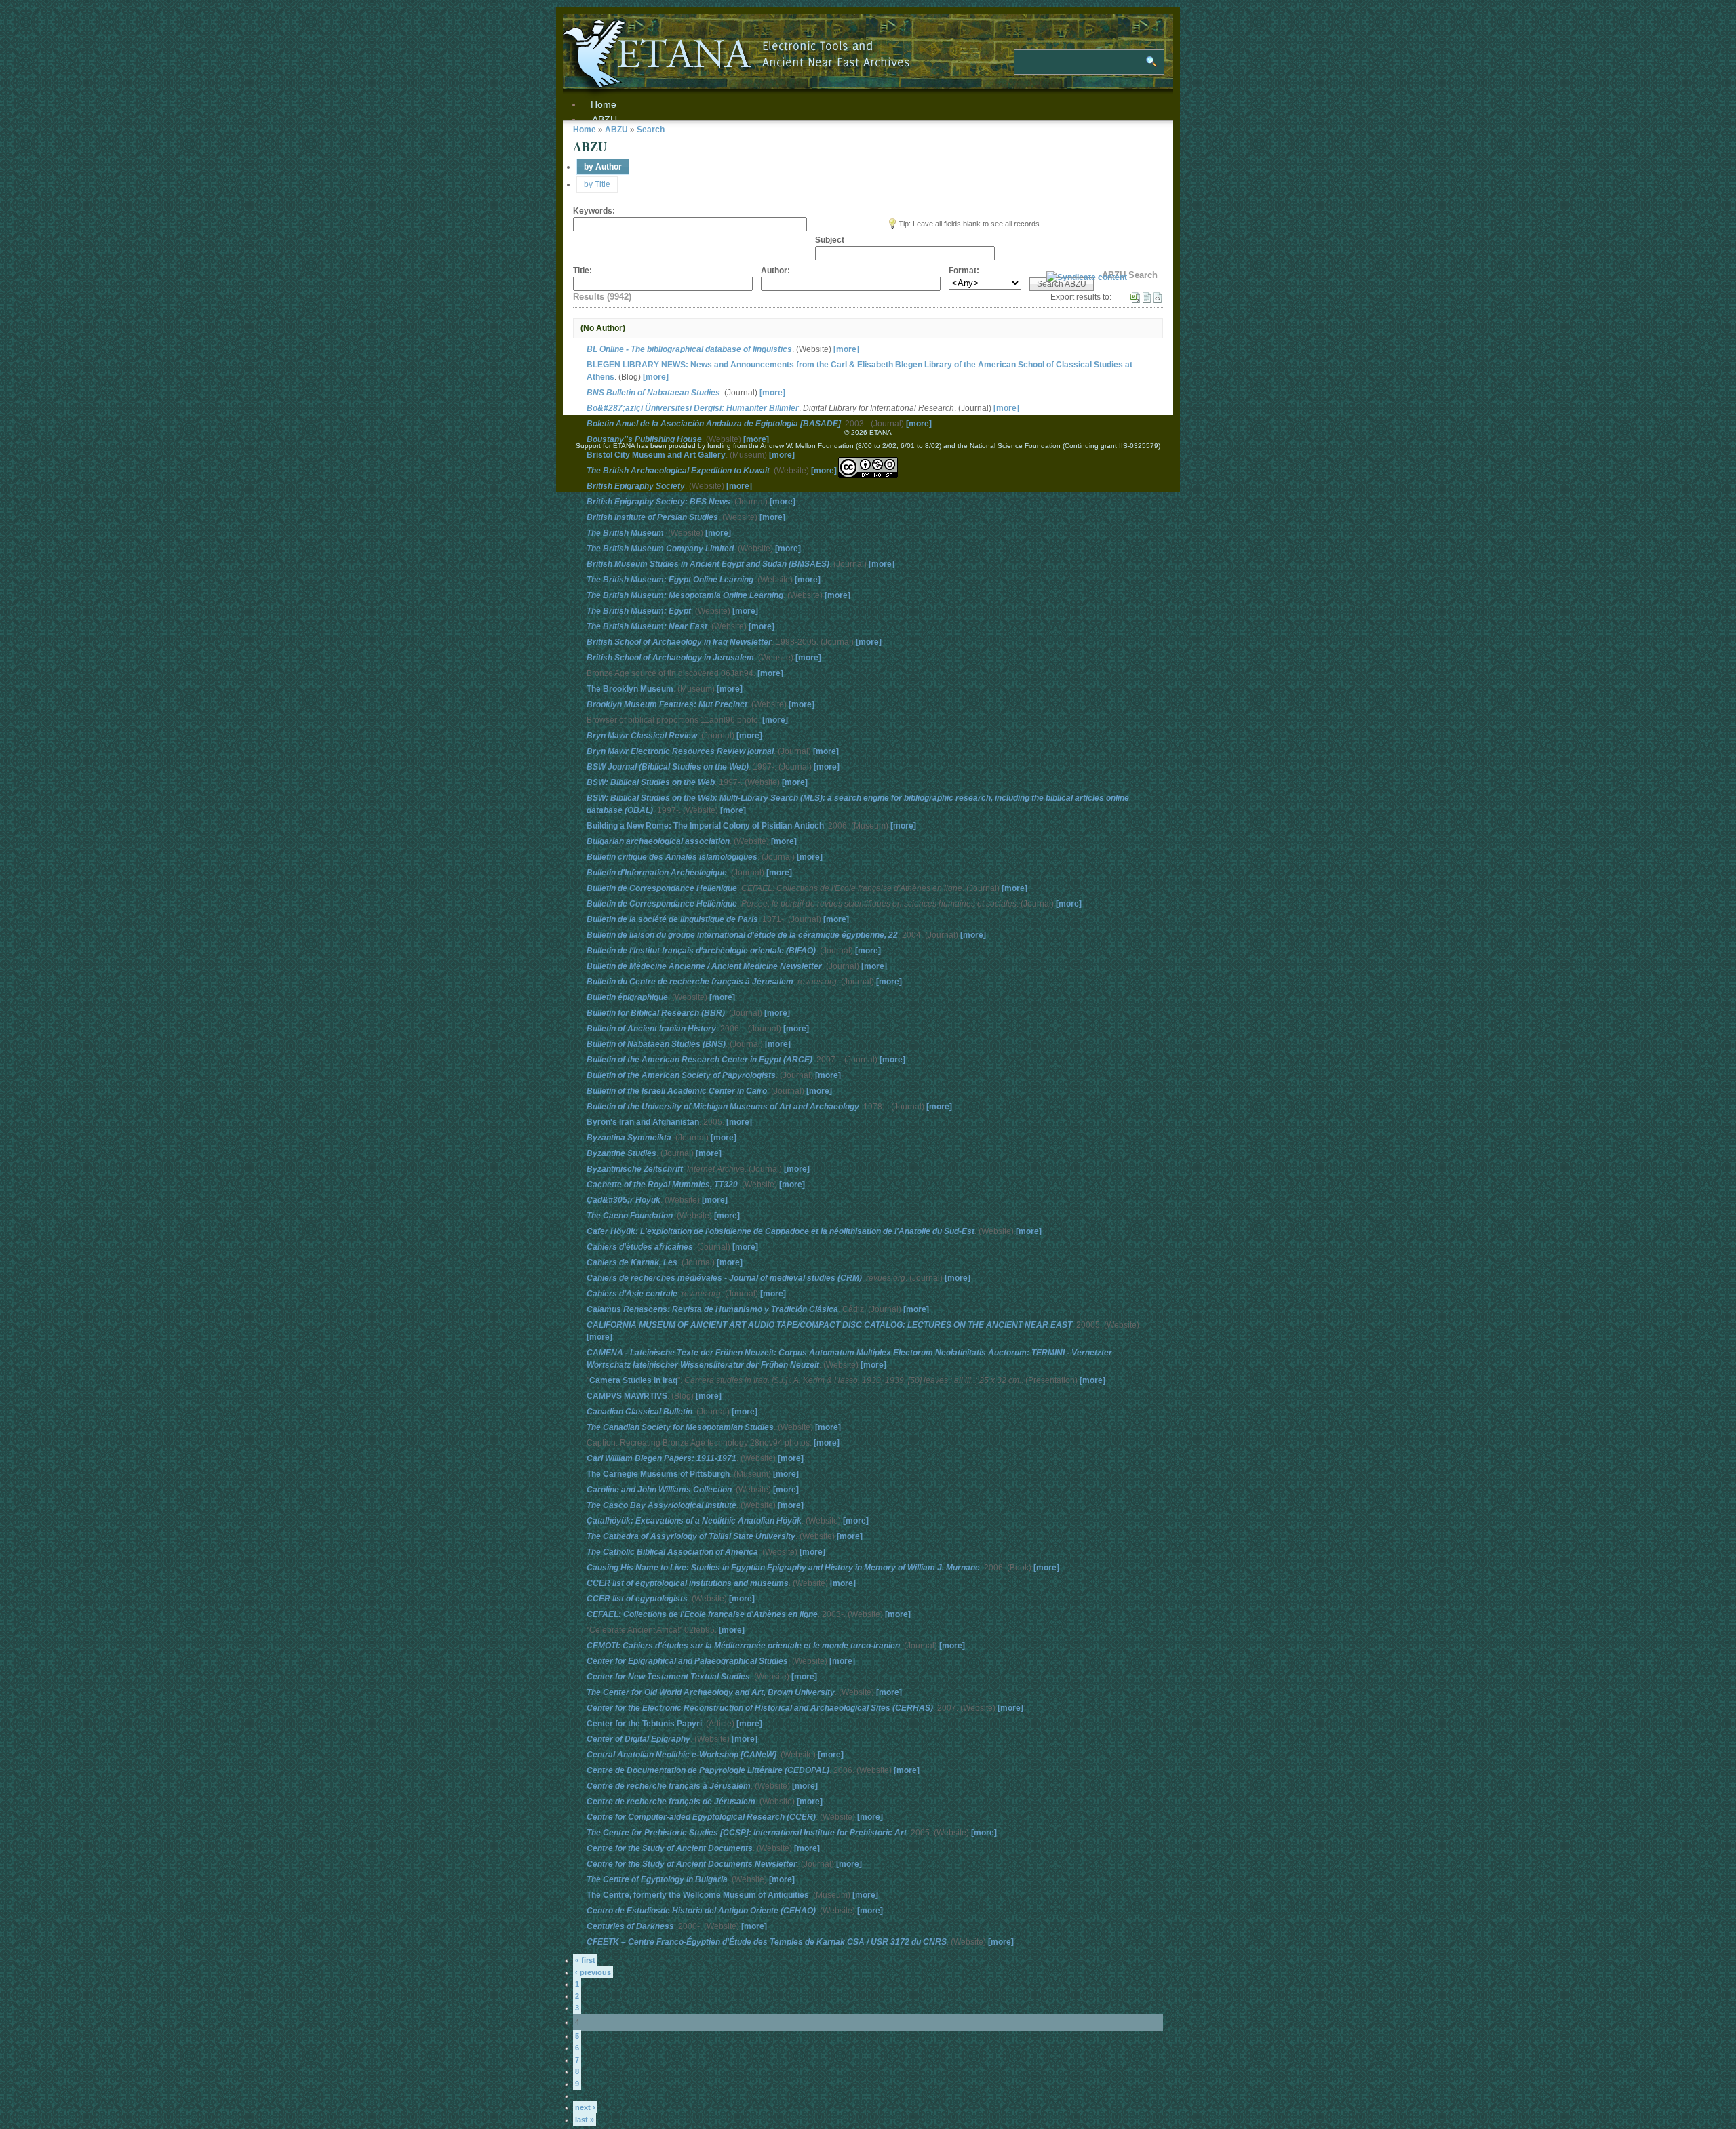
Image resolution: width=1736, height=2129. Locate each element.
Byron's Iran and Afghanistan (643, 1122)
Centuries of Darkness (630, 1926)
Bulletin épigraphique (627, 997)
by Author (603, 167)
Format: (964, 271)
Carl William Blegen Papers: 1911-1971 (662, 1458)
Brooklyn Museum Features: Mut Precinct (667, 704)
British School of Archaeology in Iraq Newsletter (679, 642)
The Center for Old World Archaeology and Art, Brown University (711, 1692)
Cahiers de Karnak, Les (632, 1262)
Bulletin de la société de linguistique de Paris (672, 919)
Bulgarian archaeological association (658, 841)
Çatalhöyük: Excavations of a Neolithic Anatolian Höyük (694, 1521)
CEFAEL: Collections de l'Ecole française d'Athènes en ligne (702, 1614)
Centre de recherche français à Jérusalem (669, 1786)
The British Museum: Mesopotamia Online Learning (685, 595)
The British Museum (625, 533)
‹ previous (593, 1972)
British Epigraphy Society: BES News (658, 502)
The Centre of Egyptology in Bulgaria (657, 1879)
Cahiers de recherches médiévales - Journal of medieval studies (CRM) (724, 1278)
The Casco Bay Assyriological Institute (662, 1505)
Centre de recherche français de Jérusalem (671, 1802)
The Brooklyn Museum (630, 689)
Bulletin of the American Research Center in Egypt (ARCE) (699, 1060)
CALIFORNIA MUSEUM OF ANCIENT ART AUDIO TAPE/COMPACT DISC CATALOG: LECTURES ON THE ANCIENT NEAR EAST (829, 1325)
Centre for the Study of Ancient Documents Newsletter (692, 1864)
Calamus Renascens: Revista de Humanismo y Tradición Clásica (712, 1309)
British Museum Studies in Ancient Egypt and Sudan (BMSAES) (708, 564)
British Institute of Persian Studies (652, 517)
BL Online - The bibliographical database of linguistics (689, 349)
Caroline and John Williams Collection (659, 1490)
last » (585, 2120)
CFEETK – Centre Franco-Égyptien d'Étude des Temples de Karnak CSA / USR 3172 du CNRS (767, 1942)
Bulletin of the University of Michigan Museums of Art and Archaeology (723, 1107)
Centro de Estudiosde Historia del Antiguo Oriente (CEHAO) (701, 1911)
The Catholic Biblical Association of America (672, 1552)
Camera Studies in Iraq (633, 1380)
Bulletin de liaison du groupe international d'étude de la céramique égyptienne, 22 (742, 935)
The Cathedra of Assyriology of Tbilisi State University (691, 1536)
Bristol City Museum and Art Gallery (656, 455)
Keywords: (594, 211)
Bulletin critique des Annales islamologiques (672, 857)
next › (585, 2107)
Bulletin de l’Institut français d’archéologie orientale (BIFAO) (701, 951)
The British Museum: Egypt (639, 611)
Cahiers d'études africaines (640, 1247)
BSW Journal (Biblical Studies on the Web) (668, 767)
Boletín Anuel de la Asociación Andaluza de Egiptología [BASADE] (714, 424)
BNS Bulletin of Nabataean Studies (653, 393)
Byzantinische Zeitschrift (635, 1169)
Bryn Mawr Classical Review (642, 736)
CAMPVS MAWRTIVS (627, 1396)
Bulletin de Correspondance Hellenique (662, 888)
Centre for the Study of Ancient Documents (670, 1848)
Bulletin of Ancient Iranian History (651, 1029)
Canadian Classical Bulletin (639, 1412)
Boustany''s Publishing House (644, 439)
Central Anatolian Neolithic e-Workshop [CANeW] (682, 1755)
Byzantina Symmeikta (629, 1138)
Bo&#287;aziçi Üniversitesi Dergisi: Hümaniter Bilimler (693, 408)
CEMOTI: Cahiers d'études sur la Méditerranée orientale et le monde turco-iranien (743, 1646)
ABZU (605, 119)
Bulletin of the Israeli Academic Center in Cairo (677, 1091)
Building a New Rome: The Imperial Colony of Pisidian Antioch (705, 826)
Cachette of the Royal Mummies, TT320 (662, 1185)
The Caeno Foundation (630, 1216)
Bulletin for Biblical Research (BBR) (656, 1013)
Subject (830, 240)
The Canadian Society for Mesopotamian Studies (680, 1427)
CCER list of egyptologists (637, 1599)
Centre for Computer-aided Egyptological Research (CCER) (701, 1817)
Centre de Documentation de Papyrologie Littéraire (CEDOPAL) (708, 1770)
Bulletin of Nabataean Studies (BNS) (656, 1044)
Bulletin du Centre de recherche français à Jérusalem (690, 982)
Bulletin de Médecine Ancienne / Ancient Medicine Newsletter (704, 966)
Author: (775, 271)
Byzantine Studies (622, 1153)
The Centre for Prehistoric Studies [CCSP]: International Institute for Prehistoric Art (747, 1833)
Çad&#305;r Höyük (624, 1200)
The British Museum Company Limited (660, 549)
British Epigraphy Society (636, 486)
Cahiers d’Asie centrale (632, 1294)
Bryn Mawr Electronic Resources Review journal (680, 751)
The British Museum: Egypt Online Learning (670, 580)
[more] (846, 349)
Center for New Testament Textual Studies (668, 1677)
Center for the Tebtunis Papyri (644, 1724)
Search (651, 130)
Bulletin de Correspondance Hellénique (662, 904)
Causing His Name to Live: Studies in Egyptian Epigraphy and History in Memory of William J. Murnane (783, 1568)
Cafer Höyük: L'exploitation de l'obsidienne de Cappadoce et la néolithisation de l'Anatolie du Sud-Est (781, 1231)
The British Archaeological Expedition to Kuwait (678, 471)
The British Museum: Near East (647, 626)
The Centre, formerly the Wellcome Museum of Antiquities (698, 1895)
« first (585, 1960)
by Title (597, 184)
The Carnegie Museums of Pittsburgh (658, 1474)
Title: (583, 271)
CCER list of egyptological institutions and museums (688, 1583)
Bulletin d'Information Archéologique (657, 873)
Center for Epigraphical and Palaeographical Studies (687, 1661)
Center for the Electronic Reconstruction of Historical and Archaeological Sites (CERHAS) (760, 1708)
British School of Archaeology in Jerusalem (670, 658)
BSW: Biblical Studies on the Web (651, 782)
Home (585, 130)
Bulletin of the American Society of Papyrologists (681, 1075)
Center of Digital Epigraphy (638, 1739)
